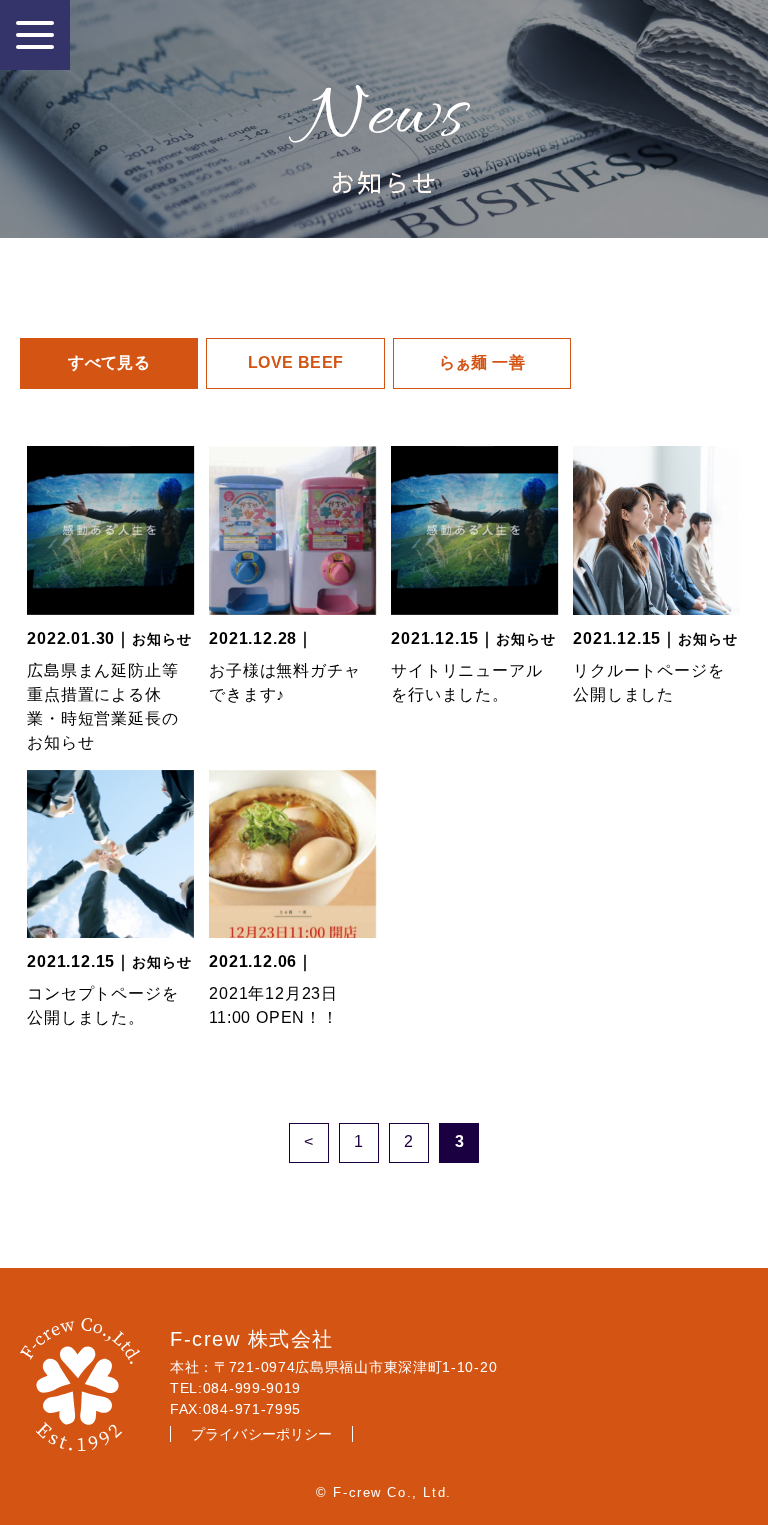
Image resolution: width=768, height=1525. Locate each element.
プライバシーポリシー (261, 1434)
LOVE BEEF (296, 362)
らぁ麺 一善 (482, 362)
